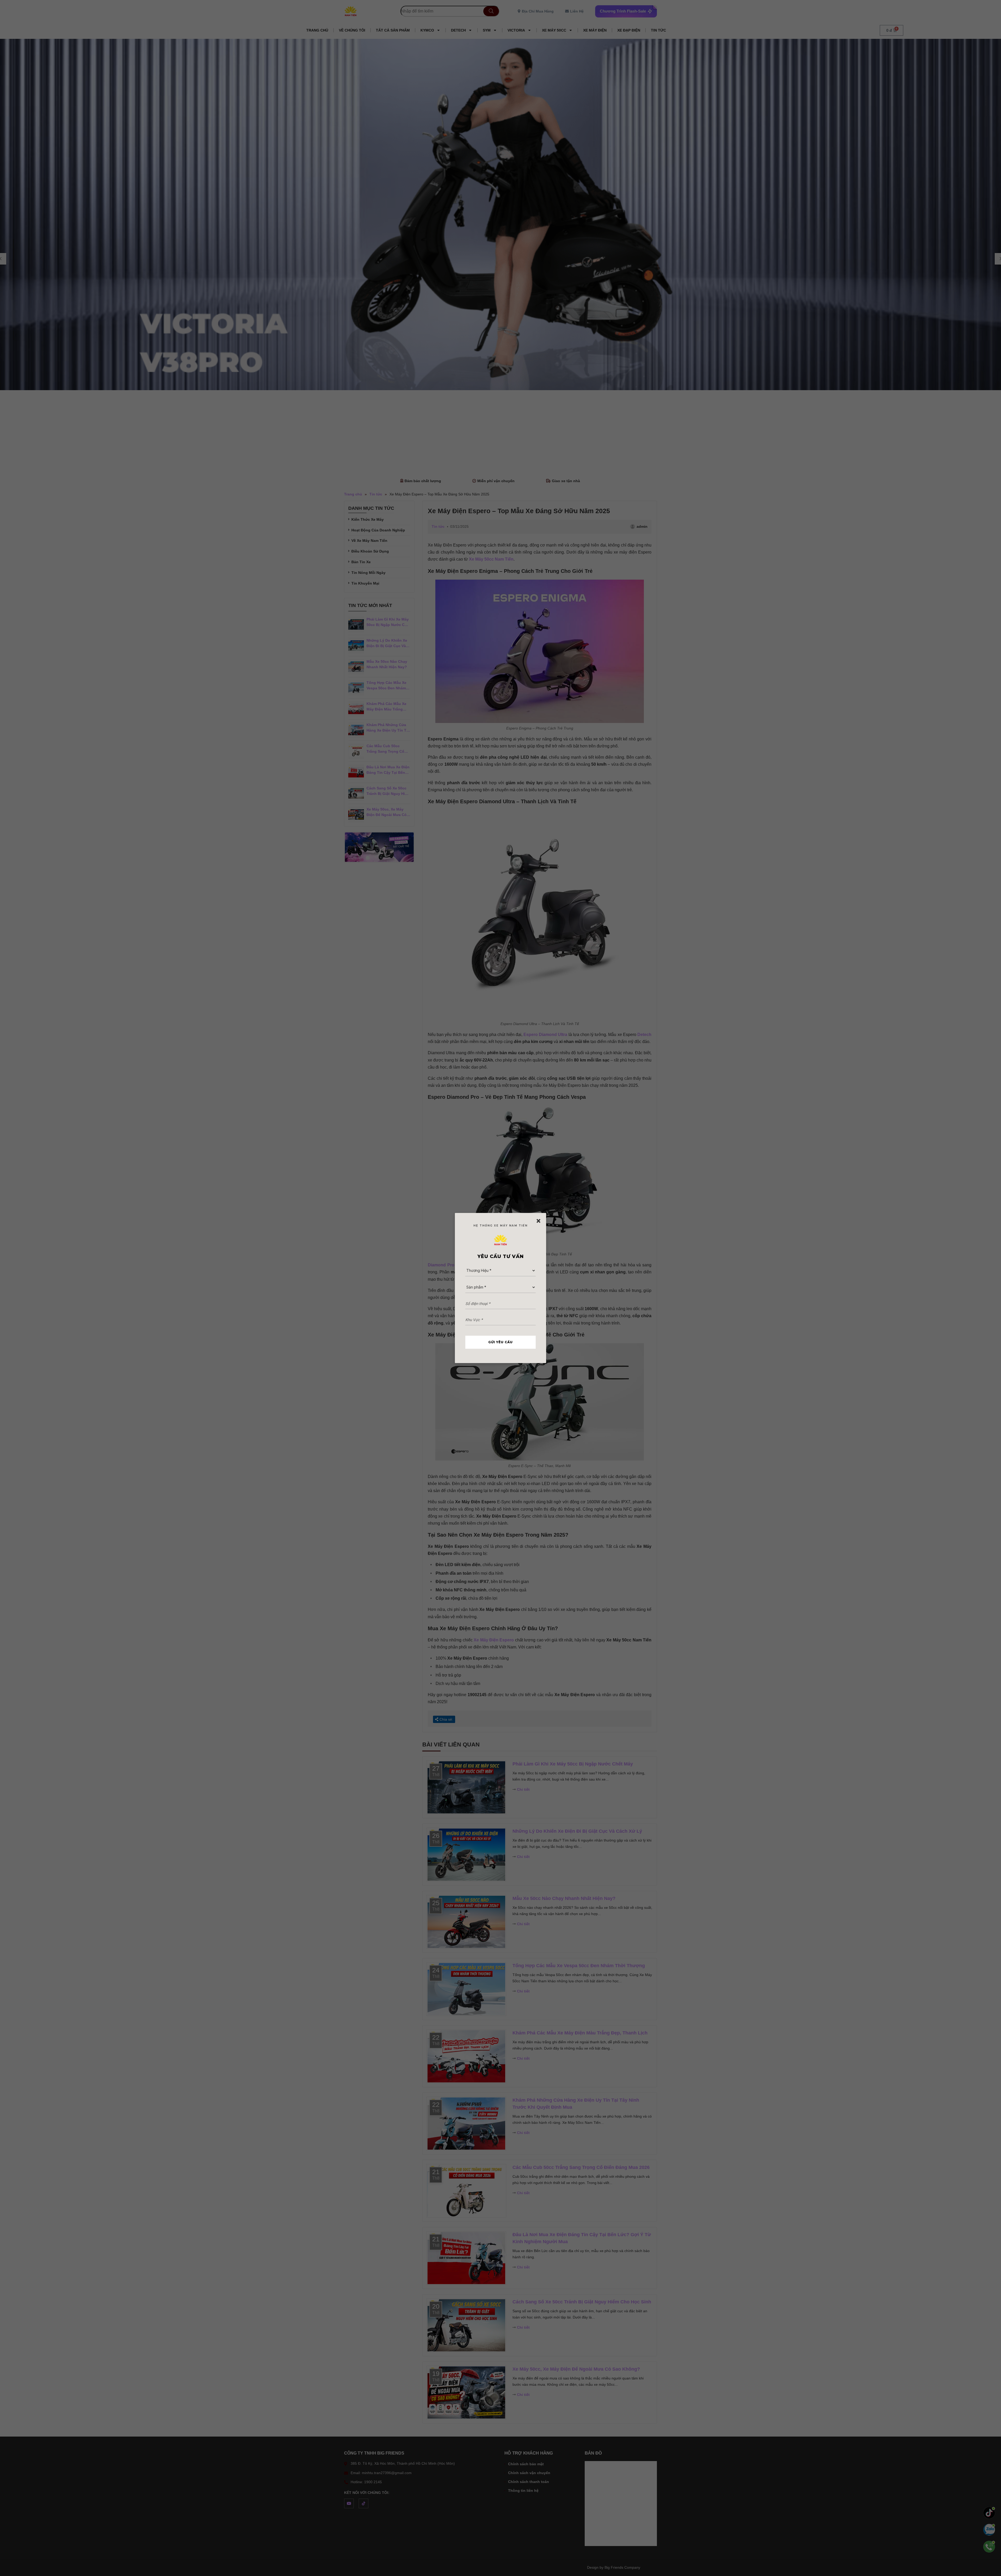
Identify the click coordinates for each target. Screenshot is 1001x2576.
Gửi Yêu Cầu (500, 1342)
